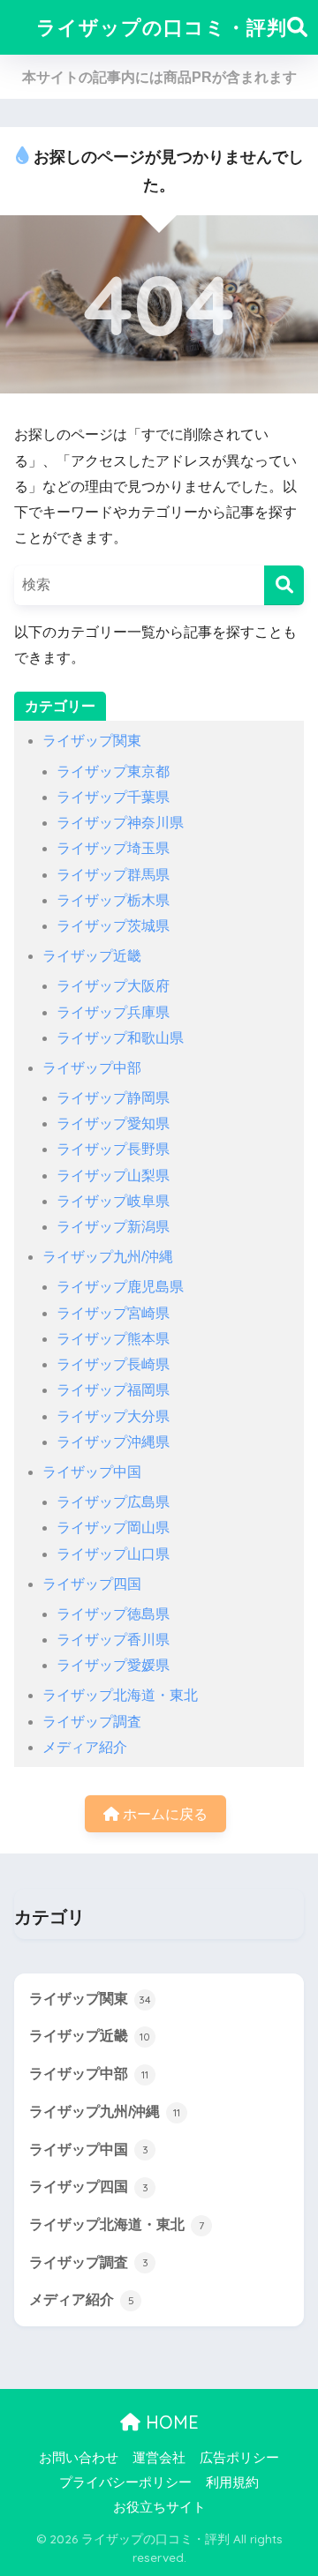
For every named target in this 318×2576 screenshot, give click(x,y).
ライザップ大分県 (113, 1416)
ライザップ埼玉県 (113, 848)
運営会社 (159, 2458)
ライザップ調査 (92, 1722)
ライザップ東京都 (113, 771)
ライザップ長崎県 (113, 1364)
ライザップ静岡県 (113, 1098)
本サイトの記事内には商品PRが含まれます (159, 77)
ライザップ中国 (92, 1472)
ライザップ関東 (92, 741)
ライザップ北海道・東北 (120, 1695)
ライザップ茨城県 (113, 926)
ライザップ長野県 (113, 1149)
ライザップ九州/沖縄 (108, 1257)
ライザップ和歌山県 (120, 1038)
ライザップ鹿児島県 (120, 1287)
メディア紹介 (85, 1747)
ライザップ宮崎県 (113, 1313)
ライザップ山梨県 (113, 1176)
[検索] (284, 585)
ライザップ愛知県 (113, 1123)
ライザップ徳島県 (113, 1614)
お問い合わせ (79, 2458)
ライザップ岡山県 (113, 1528)
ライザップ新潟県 (113, 1227)
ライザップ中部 (92, 1068)
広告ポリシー (239, 2458)
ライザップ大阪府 (113, 986)
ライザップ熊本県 (113, 1339)
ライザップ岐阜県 (113, 1201)
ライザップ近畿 (92, 956)
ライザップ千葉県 (113, 797)
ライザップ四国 (92, 1584)
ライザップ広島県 (113, 1502)
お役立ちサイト (159, 2507)
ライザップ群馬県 (113, 875)
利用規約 (232, 2482)
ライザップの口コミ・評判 (162, 27)
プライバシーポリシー (125, 2482)
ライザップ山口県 (113, 1554)
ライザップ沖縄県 (113, 1442)
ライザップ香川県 (113, 1640)
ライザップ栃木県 (113, 900)
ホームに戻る (163, 1814)
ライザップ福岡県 (113, 1390)
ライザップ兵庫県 (113, 1012)
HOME (170, 2422)
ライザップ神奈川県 (120, 823)
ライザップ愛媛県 (113, 1665)
